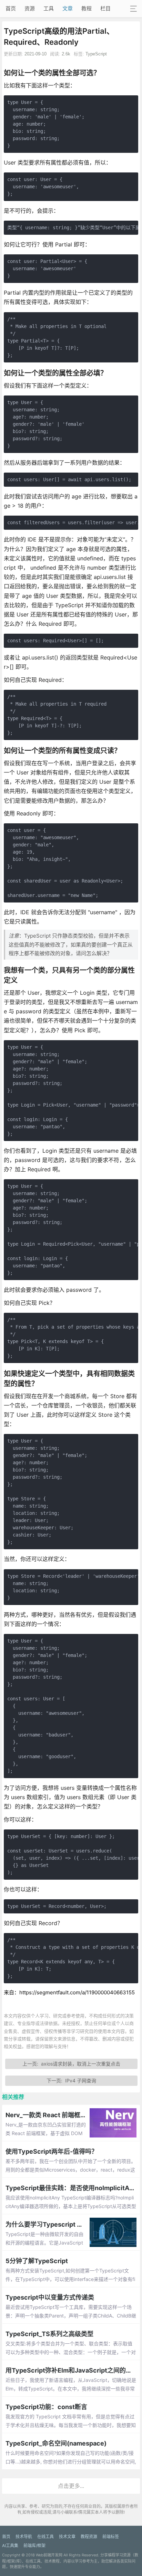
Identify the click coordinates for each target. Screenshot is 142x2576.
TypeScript (96, 54)
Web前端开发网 (49, 2555)
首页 (11, 8)
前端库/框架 (34, 2546)
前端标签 (111, 2537)
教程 (87, 8)
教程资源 (89, 2537)
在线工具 (45, 2537)
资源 (30, 8)
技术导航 (24, 2537)
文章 (68, 8)
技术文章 (67, 2537)
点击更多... (71, 2486)
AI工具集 (10, 2546)
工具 (49, 8)
